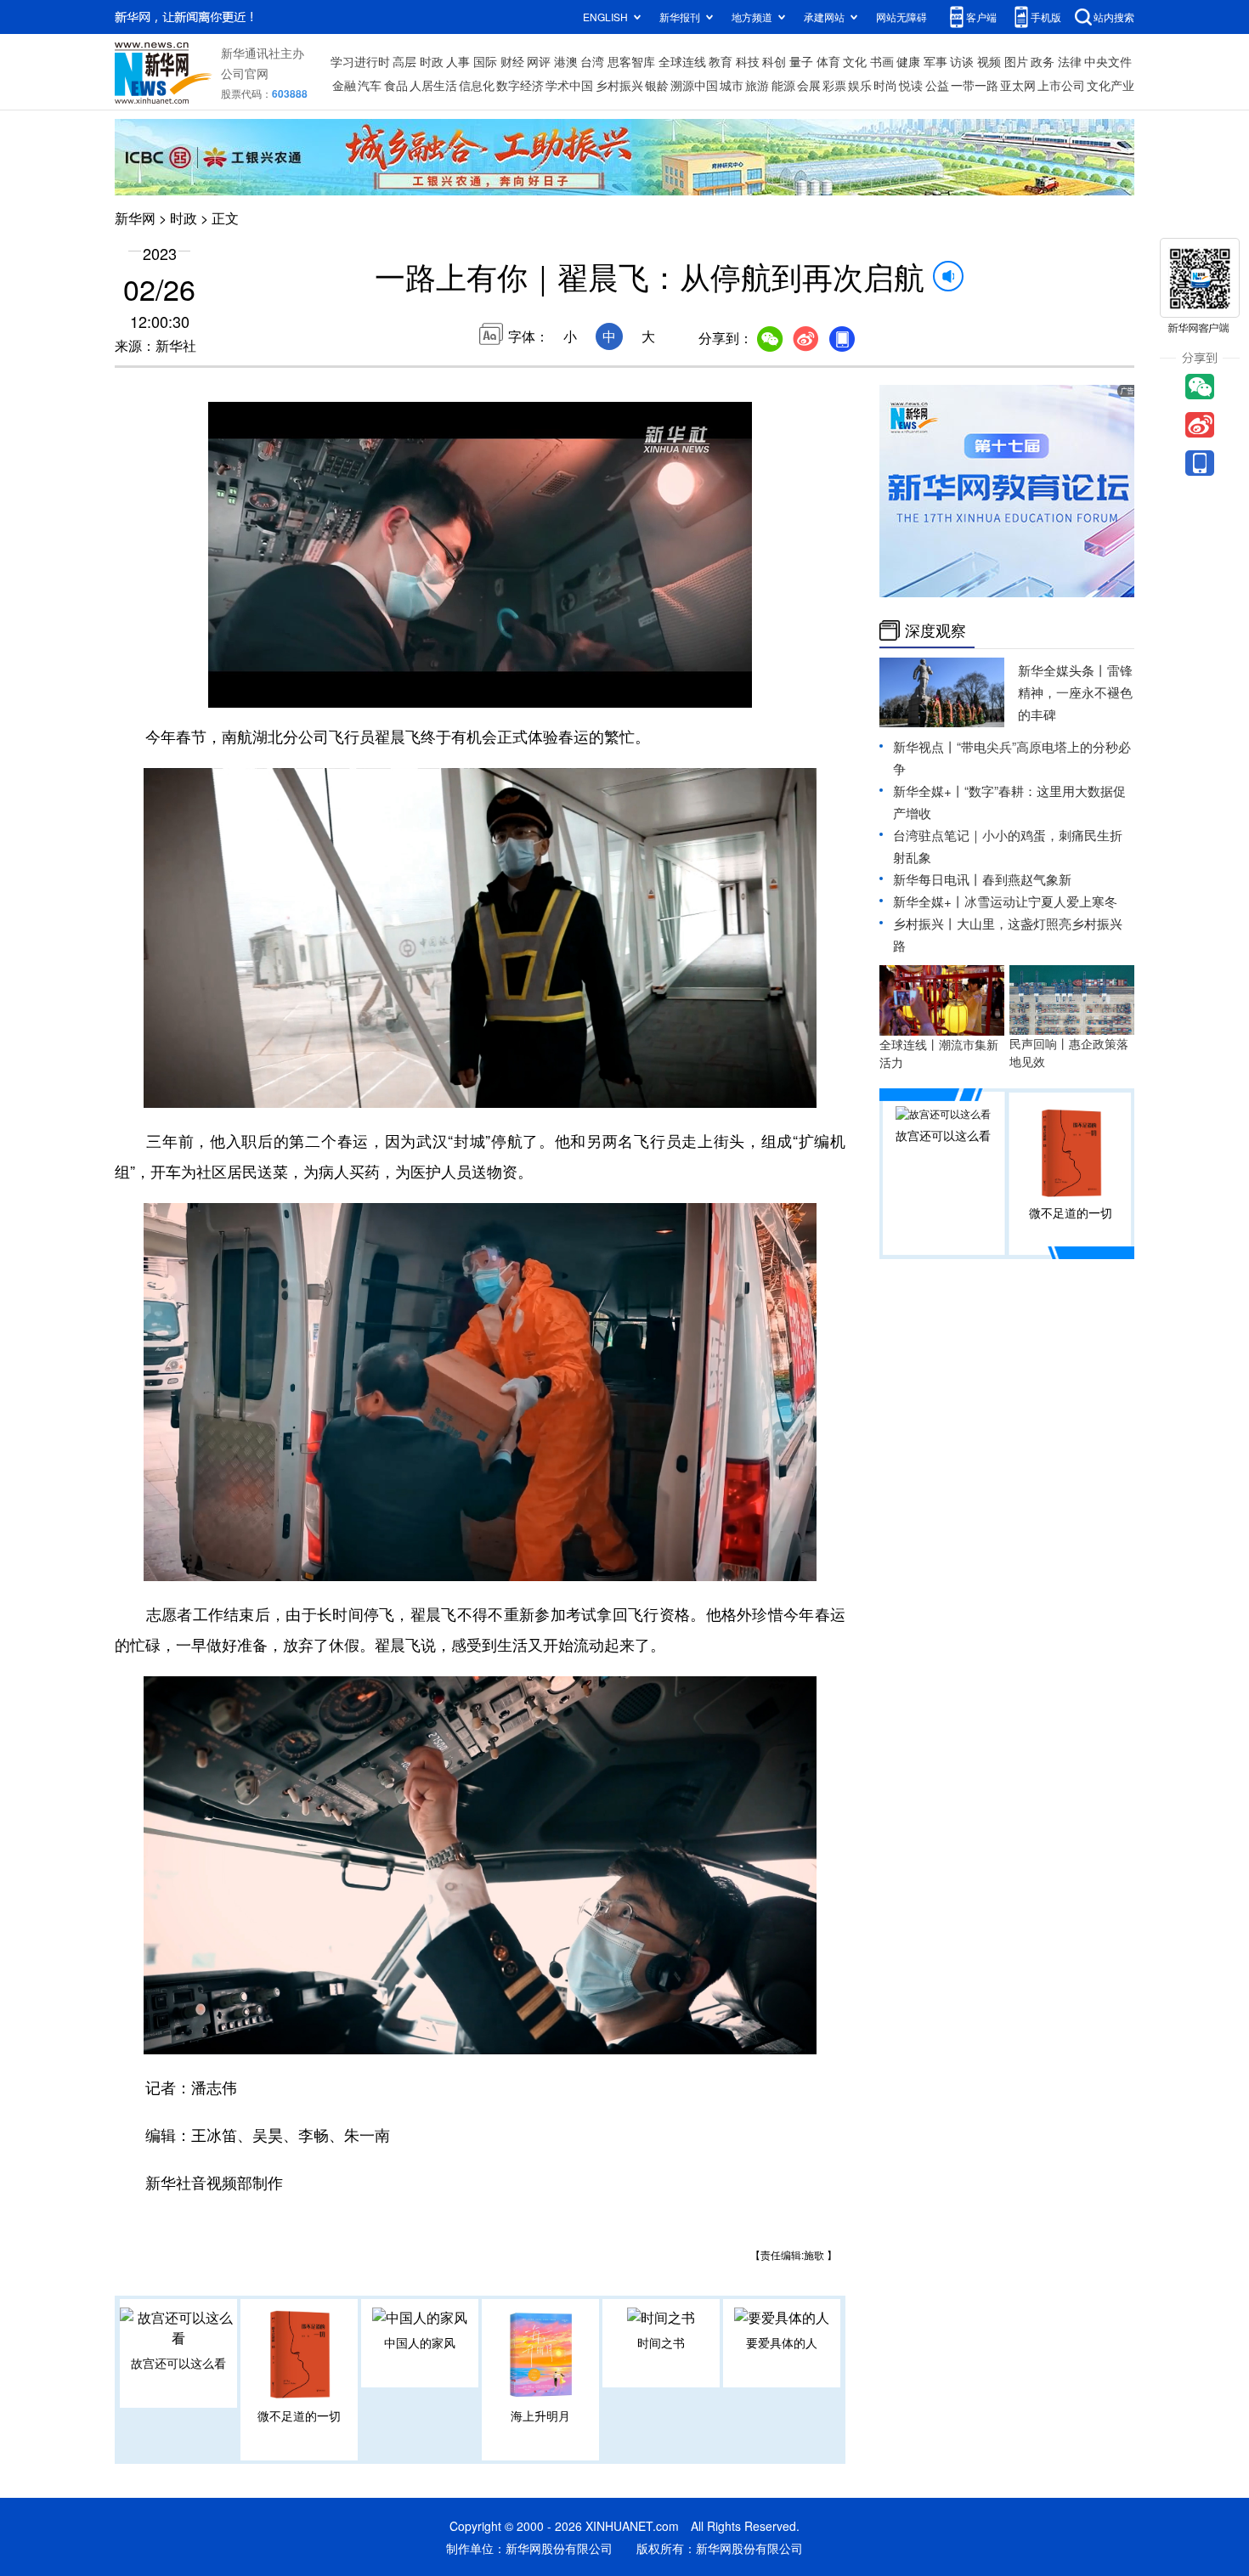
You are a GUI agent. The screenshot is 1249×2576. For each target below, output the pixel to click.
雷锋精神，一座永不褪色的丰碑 (1075, 692)
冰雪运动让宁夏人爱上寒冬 (1041, 901)
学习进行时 (360, 61)
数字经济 (520, 85)
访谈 (962, 61)
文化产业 (1111, 85)
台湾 (592, 61)
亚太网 (1018, 85)
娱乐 (860, 85)
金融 (344, 85)
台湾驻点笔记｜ (938, 835)
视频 (989, 61)
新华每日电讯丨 (938, 879)
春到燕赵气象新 (1027, 879)
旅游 (757, 85)
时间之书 (661, 2342)
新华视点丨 (925, 746)
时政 (432, 61)
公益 (937, 85)
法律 (1070, 61)
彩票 (834, 85)
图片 (1016, 61)
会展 (809, 85)
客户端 (981, 17)
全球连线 (682, 61)
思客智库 (631, 61)
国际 (485, 61)
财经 (512, 61)
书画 (882, 61)
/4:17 (281, 691)
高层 (404, 61)
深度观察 (935, 630)
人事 (458, 61)
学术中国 (569, 85)
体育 (828, 61)
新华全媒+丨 (929, 791)
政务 (1043, 61)
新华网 (135, 218)
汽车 (370, 85)
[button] (223, 688)
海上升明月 (540, 2415)
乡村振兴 (619, 85)
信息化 (477, 85)
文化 (855, 61)
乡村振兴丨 (925, 923)
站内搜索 (1114, 17)
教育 (721, 61)
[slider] (690, 690)
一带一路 (975, 85)
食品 (396, 85)
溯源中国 (694, 85)
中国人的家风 (420, 2342)
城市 (732, 85)
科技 (748, 61)
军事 (935, 61)
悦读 (911, 85)
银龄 (657, 85)
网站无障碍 (901, 17)
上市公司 (1061, 85)
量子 (801, 61)
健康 (908, 61)
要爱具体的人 (782, 2342)
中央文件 (1108, 61)
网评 (539, 61)
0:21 (256, 691)
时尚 (885, 85)
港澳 (566, 61)
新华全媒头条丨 (1062, 670)
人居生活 (433, 85)
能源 (783, 85)
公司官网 (245, 73)
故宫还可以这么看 (178, 2363)
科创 (774, 61)
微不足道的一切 (299, 2415)
